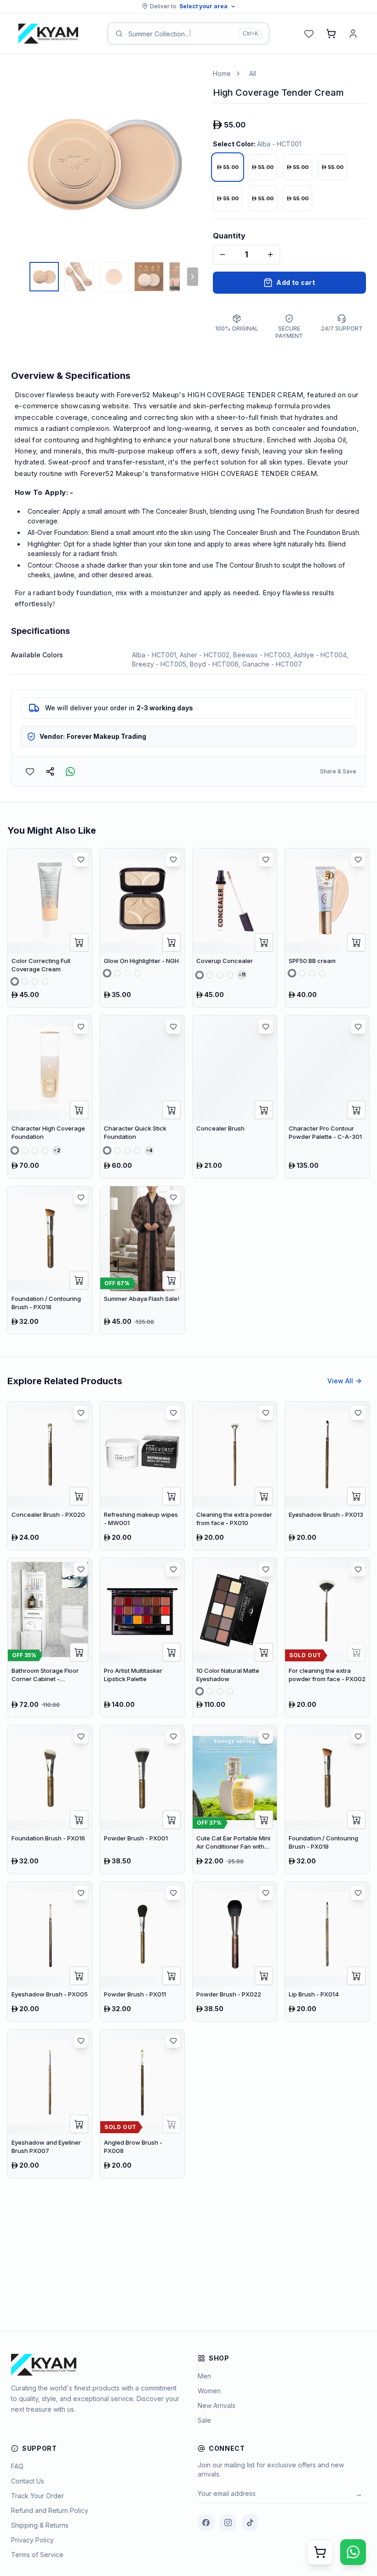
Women (209, 2391)
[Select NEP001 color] (200, 1691)
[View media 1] (44, 277)
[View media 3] (114, 277)
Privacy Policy (32, 2540)
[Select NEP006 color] (230, 1691)
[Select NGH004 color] (137, 973)
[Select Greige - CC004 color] (45, 981)
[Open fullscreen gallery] (184, 83)
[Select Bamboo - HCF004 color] (45, 1150)
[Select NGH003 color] (127, 973)
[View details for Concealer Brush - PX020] (50, 1476)
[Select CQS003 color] (127, 1150)
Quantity (229, 236)
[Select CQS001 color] (107, 1150)
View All (340, 1381)
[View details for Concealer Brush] (235, 1097)
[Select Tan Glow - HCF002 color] (25, 1150)
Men (204, 2376)
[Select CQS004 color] (137, 1150)
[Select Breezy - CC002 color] (25, 981)
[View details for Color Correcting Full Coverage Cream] (50, 928)
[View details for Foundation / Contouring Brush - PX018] (50, 1260)
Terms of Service (37, 2555)
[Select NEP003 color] (220, 1691)
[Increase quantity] (270, 255)
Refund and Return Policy (50, 2510)
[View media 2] (79, 277)
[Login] (353, 34)
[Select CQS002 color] (117, 1150)
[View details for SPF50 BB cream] (327, 928)
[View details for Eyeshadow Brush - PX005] (50, 1952)
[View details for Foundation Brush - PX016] (50, 1799)
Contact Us (28, 2481)
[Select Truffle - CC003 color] (35, 981)
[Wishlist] (309, 34)
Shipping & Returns (40, 2525)
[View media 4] (149, 277)
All (253, 73)
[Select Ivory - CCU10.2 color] (210, 975)
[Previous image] (20, 162)
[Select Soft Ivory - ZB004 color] (322, 973)
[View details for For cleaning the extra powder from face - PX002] (327, 1638)
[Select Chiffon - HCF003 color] (35, 1150)
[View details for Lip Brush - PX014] (327, 1952)
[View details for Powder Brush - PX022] (235, 1952)
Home (222, 73)
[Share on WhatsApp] (70, 772)
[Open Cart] (320, 2552)
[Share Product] (50, 772)
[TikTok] (250, 2523)
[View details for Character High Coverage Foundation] (50, 1097)
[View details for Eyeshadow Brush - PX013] (327, 1476)
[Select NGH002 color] (117, 973)
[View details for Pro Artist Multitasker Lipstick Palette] (142, 1638)
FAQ (17, 2466)
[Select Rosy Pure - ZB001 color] (292, 973)
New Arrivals (217, 2405)
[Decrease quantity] (223, 255)
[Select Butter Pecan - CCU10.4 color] (230, 975)
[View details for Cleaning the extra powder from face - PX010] (235, 1476)
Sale (204, 2420)
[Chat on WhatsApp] (353, 2552)
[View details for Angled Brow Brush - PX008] (142, 2104)
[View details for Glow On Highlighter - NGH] (142, 928)
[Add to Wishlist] (30, 772)
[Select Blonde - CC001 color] (15, 981)
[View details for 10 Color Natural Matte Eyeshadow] (235, 1638)
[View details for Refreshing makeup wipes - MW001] (142, 1476)
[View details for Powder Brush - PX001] (142, 1799)
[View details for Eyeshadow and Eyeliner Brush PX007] (50, 2104)
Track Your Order (37, 2496)
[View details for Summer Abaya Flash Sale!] (142, 1260)
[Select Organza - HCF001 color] (15, 1150)
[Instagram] (228, 2523)
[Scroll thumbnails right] (193, 277)
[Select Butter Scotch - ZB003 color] (312, 973)
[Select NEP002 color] (210, 1691)
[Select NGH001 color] (107, 973)
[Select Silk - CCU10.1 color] (200, 975)
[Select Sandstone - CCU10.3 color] (220, 975)
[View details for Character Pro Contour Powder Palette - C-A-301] (327, 1097)
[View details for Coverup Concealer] (235, 928)
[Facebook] (206, 2523)
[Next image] (189, 162)
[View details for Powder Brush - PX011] (142, 1952)
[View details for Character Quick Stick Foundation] (142, 1097)
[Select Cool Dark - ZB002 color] (302, 973)
